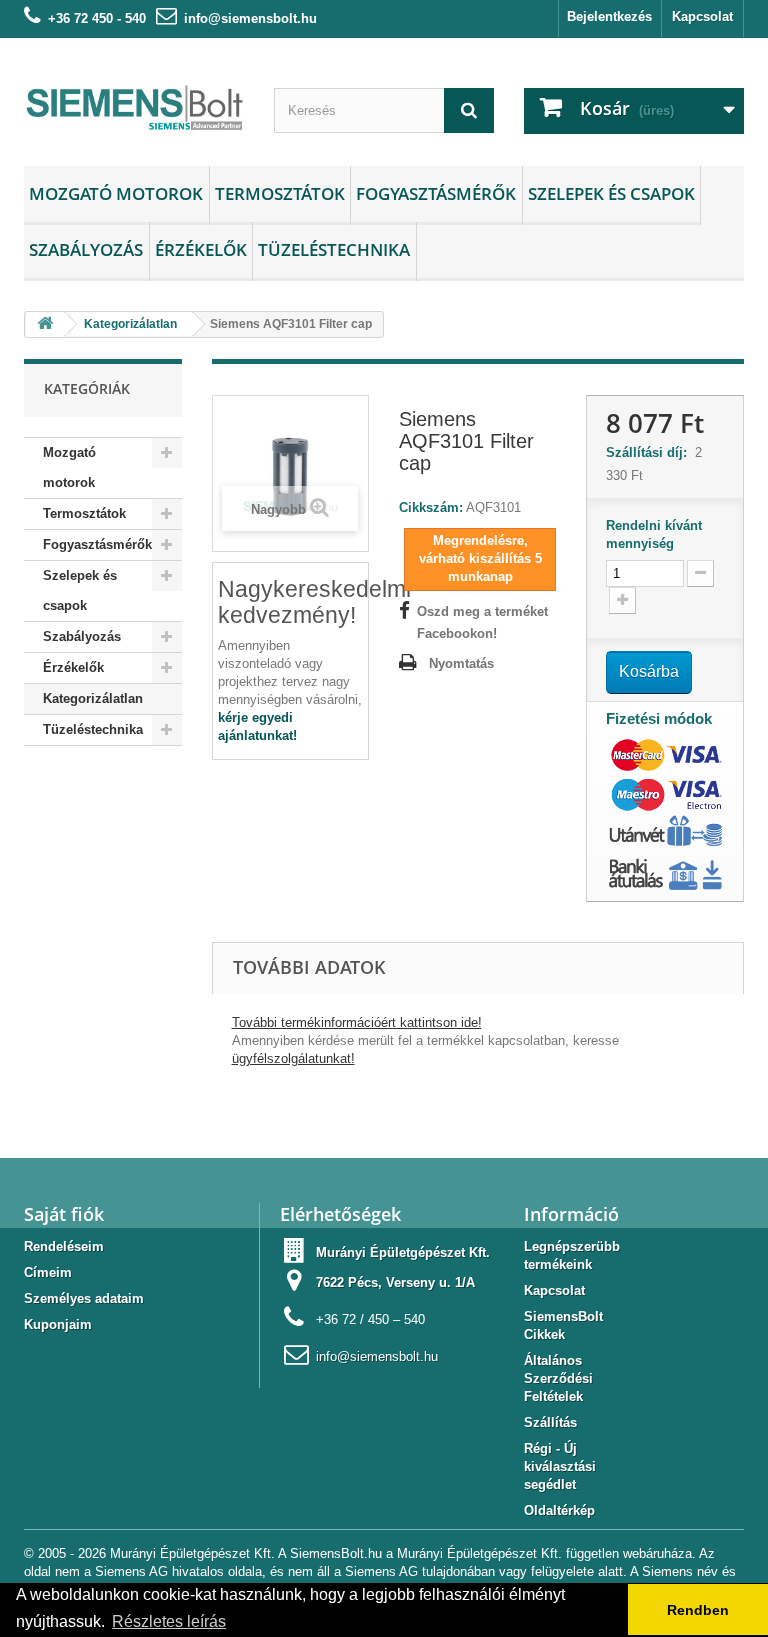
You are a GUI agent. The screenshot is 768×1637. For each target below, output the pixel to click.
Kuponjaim (58, 1324)
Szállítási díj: (650, 452)
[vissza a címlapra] (45, 324)
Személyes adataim (84, 1298)
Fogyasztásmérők (436, 193)
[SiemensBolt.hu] (134, 109)
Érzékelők (201, 249)
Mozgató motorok (116, 193)
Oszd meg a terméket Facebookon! (482, 622)
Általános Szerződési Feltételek (558, 1378)
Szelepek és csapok (611, 193)
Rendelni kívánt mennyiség (654, 534)
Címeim (48, 1272)
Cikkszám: (431, 507)
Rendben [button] (698, 1610)
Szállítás (550, 1422)
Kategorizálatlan (93, 698)
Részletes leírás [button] (169, 1621)
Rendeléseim (64, 1246)
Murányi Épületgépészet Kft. (403, 1252)
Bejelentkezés (609, 16)
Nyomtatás (461, 663)
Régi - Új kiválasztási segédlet (560, 1466)
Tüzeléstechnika (334, 249)
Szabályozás (86, 249)
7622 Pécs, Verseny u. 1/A (395, 1282)
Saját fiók (64, 1214)
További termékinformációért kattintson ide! (357, 1022)
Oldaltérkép (559, 1510)
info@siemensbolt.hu (250, 18)
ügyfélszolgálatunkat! (293, 1058)
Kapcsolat (702, 16)
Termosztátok (280, 193)
